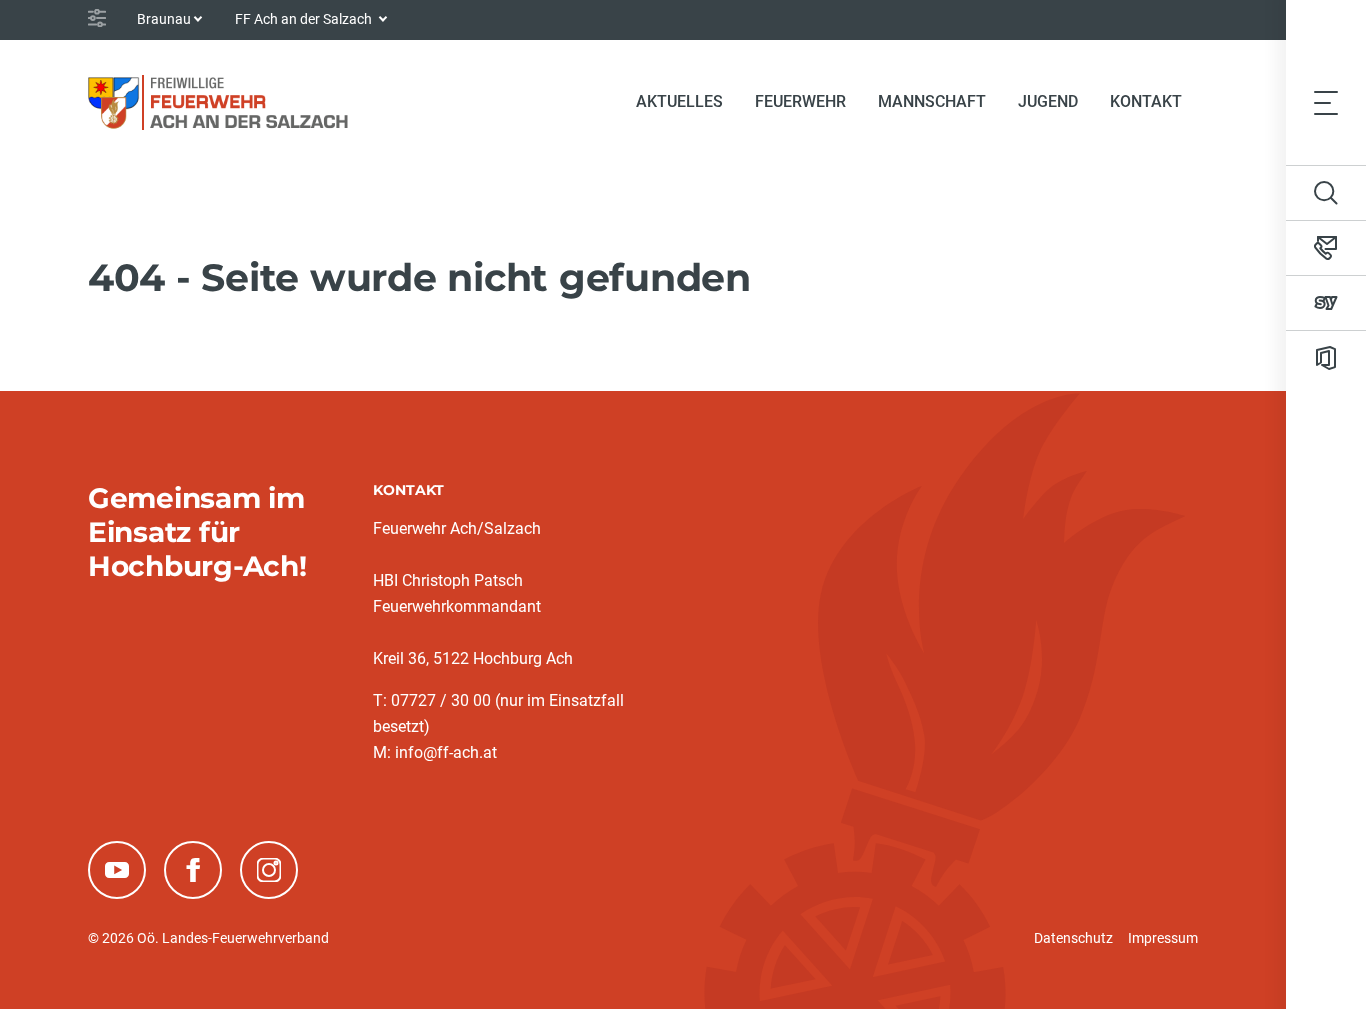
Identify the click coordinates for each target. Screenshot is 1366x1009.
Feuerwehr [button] (800, 101)
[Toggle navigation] (1326, 102)
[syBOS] (1326, 303)
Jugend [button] (1048, 101)
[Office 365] (1326, 358)
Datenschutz (1073, 938)
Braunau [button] (164, 19)
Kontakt (1146, 101)
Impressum (1163, 938)
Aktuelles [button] (679, 101)
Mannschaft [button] (932, 101)
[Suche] (1326, 193)
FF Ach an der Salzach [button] (305, 19)
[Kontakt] (1326, 248)
